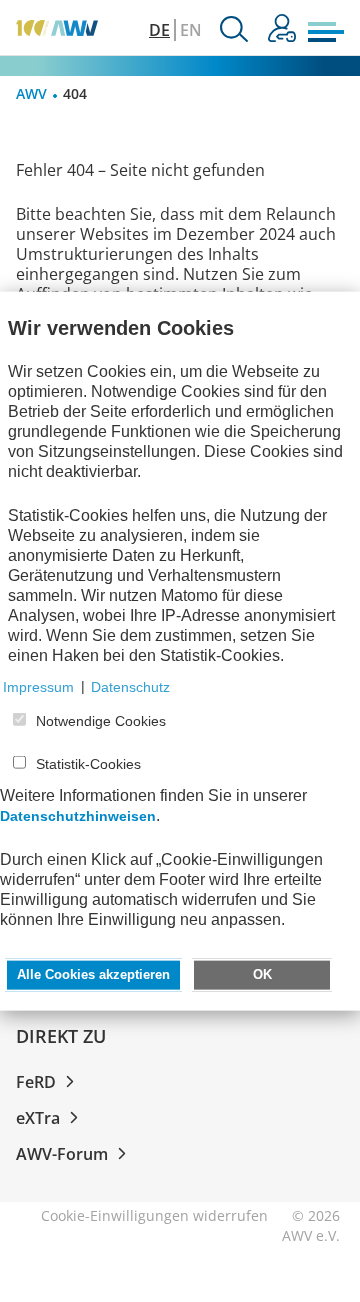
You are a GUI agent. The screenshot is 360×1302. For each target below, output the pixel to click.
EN (191, 30)
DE (159, 30)
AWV (31, 93)
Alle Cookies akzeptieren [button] (93, 974)
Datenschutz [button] (130, 686)
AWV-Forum (62, 1154)
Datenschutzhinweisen (78, 815)
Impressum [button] (38, 686)
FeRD (36, 1082)
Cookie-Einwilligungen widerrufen (154, 1215)
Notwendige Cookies (101, 721)
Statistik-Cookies (88, 764)
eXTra (38, 1118)
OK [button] (262, 974)
